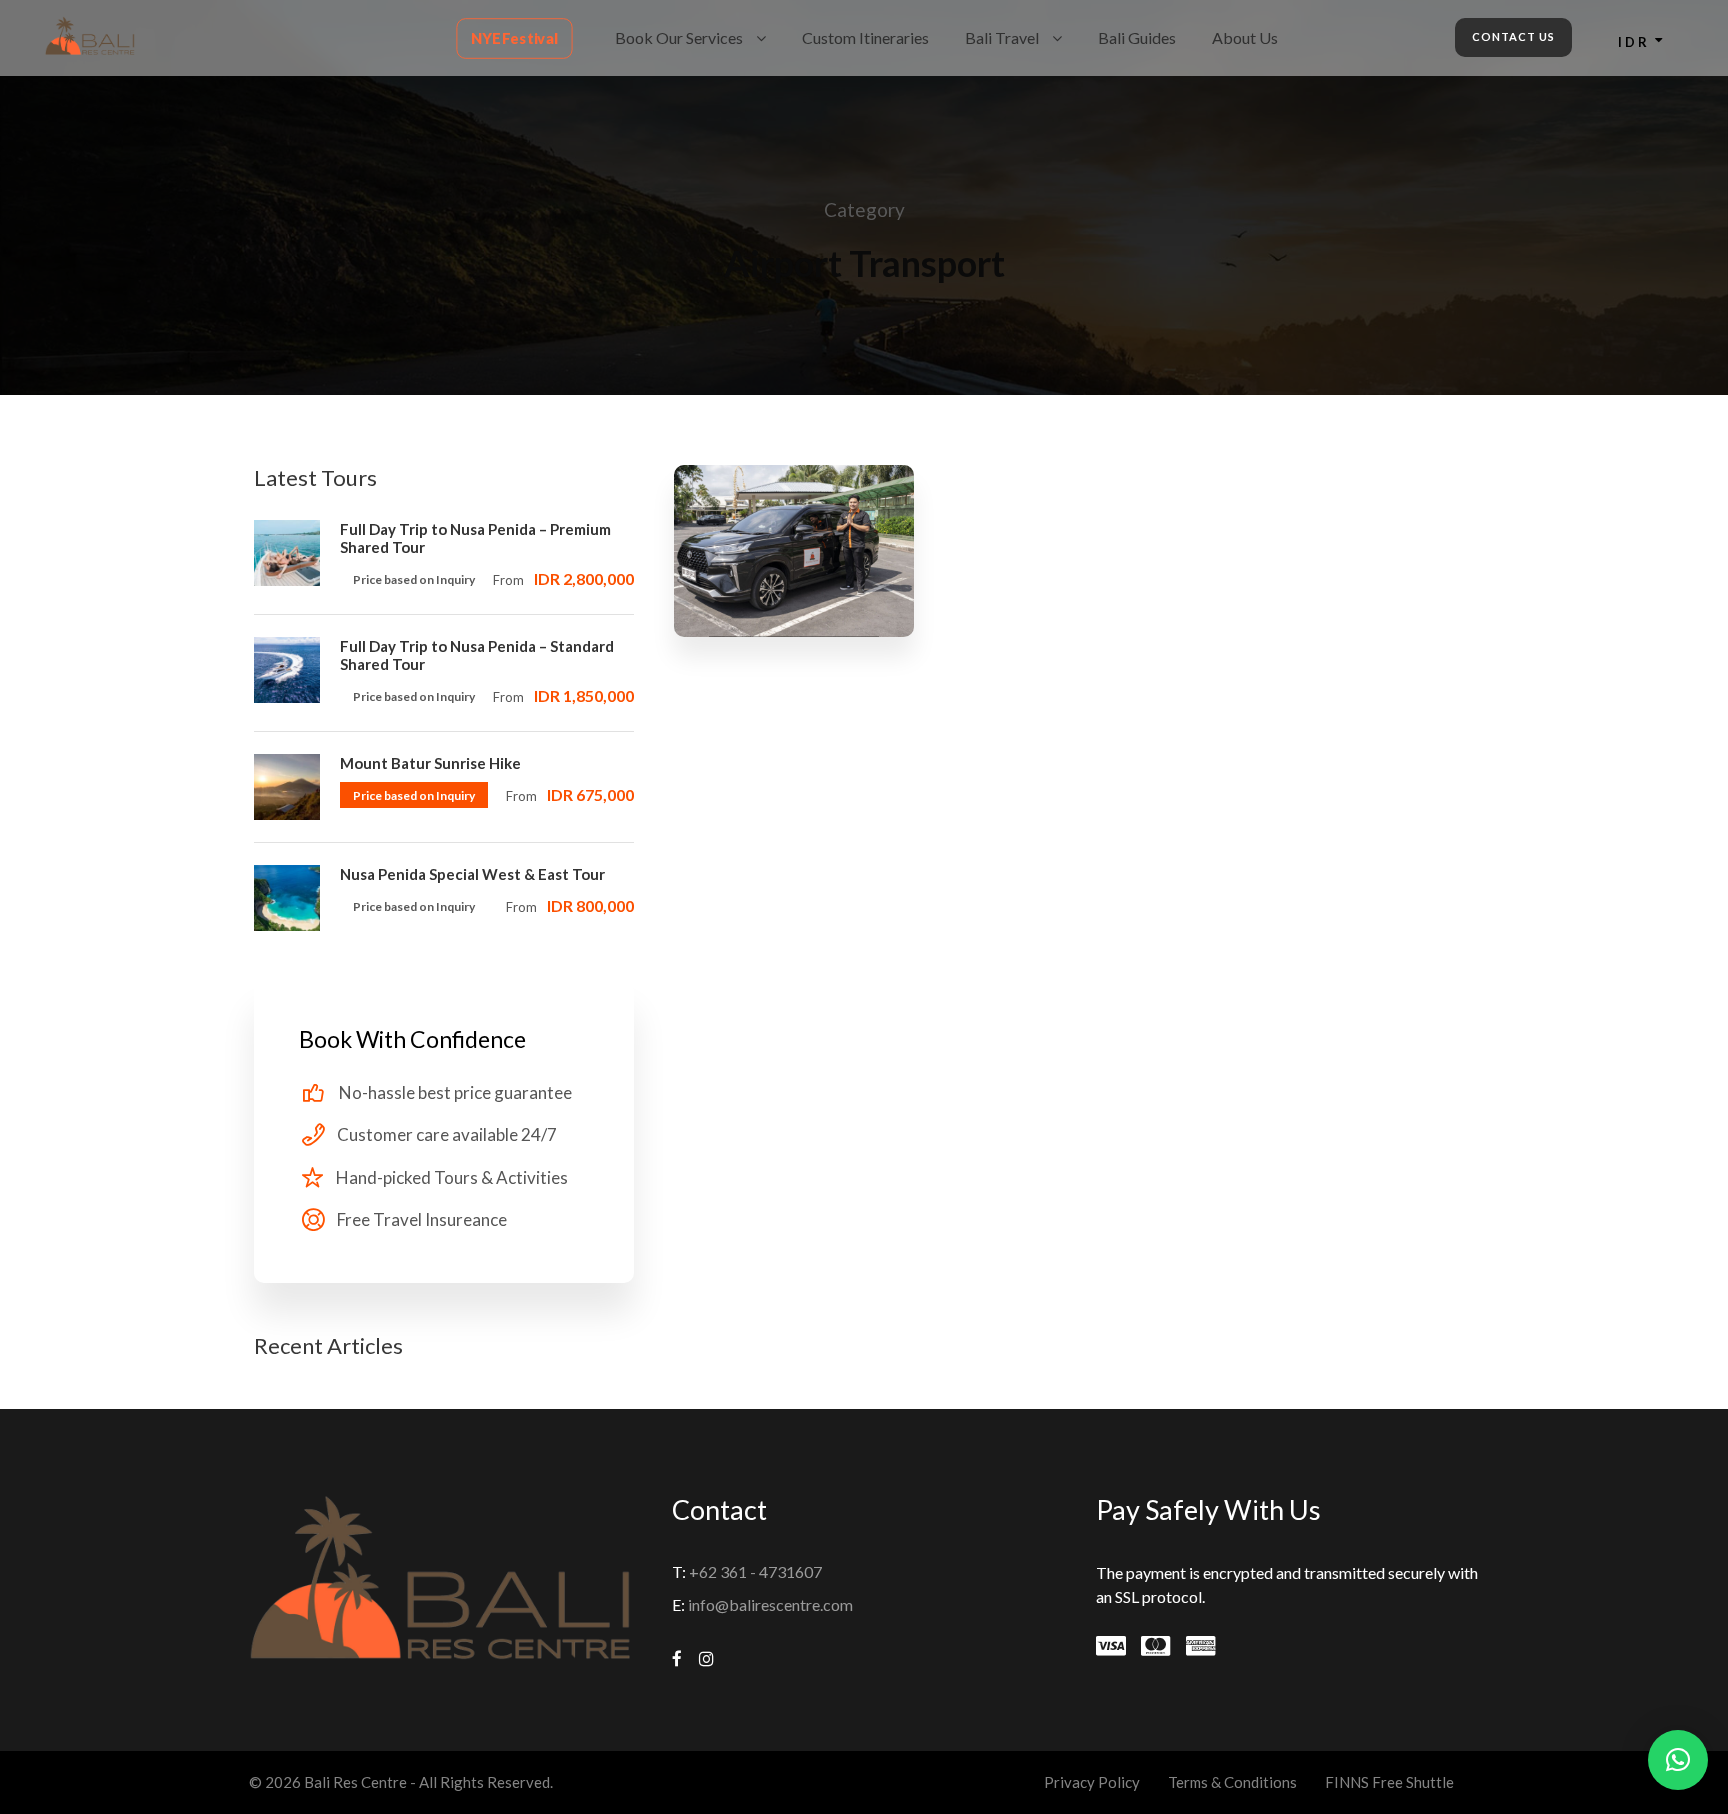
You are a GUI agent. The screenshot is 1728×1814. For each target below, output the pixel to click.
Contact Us (1513, 36)
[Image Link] (90, 33)
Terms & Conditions (1232, 1782)
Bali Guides (1137, 37)
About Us (1245, 37)
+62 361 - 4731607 (755, 1571)
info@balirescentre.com (770, 1604)
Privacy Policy (1092, 1782)
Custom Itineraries (865, 37)
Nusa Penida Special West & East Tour (472, 874)
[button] (1678, 1760)
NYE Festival (514, 38)
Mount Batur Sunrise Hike (430, 763)
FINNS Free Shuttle (1389, 1782)
